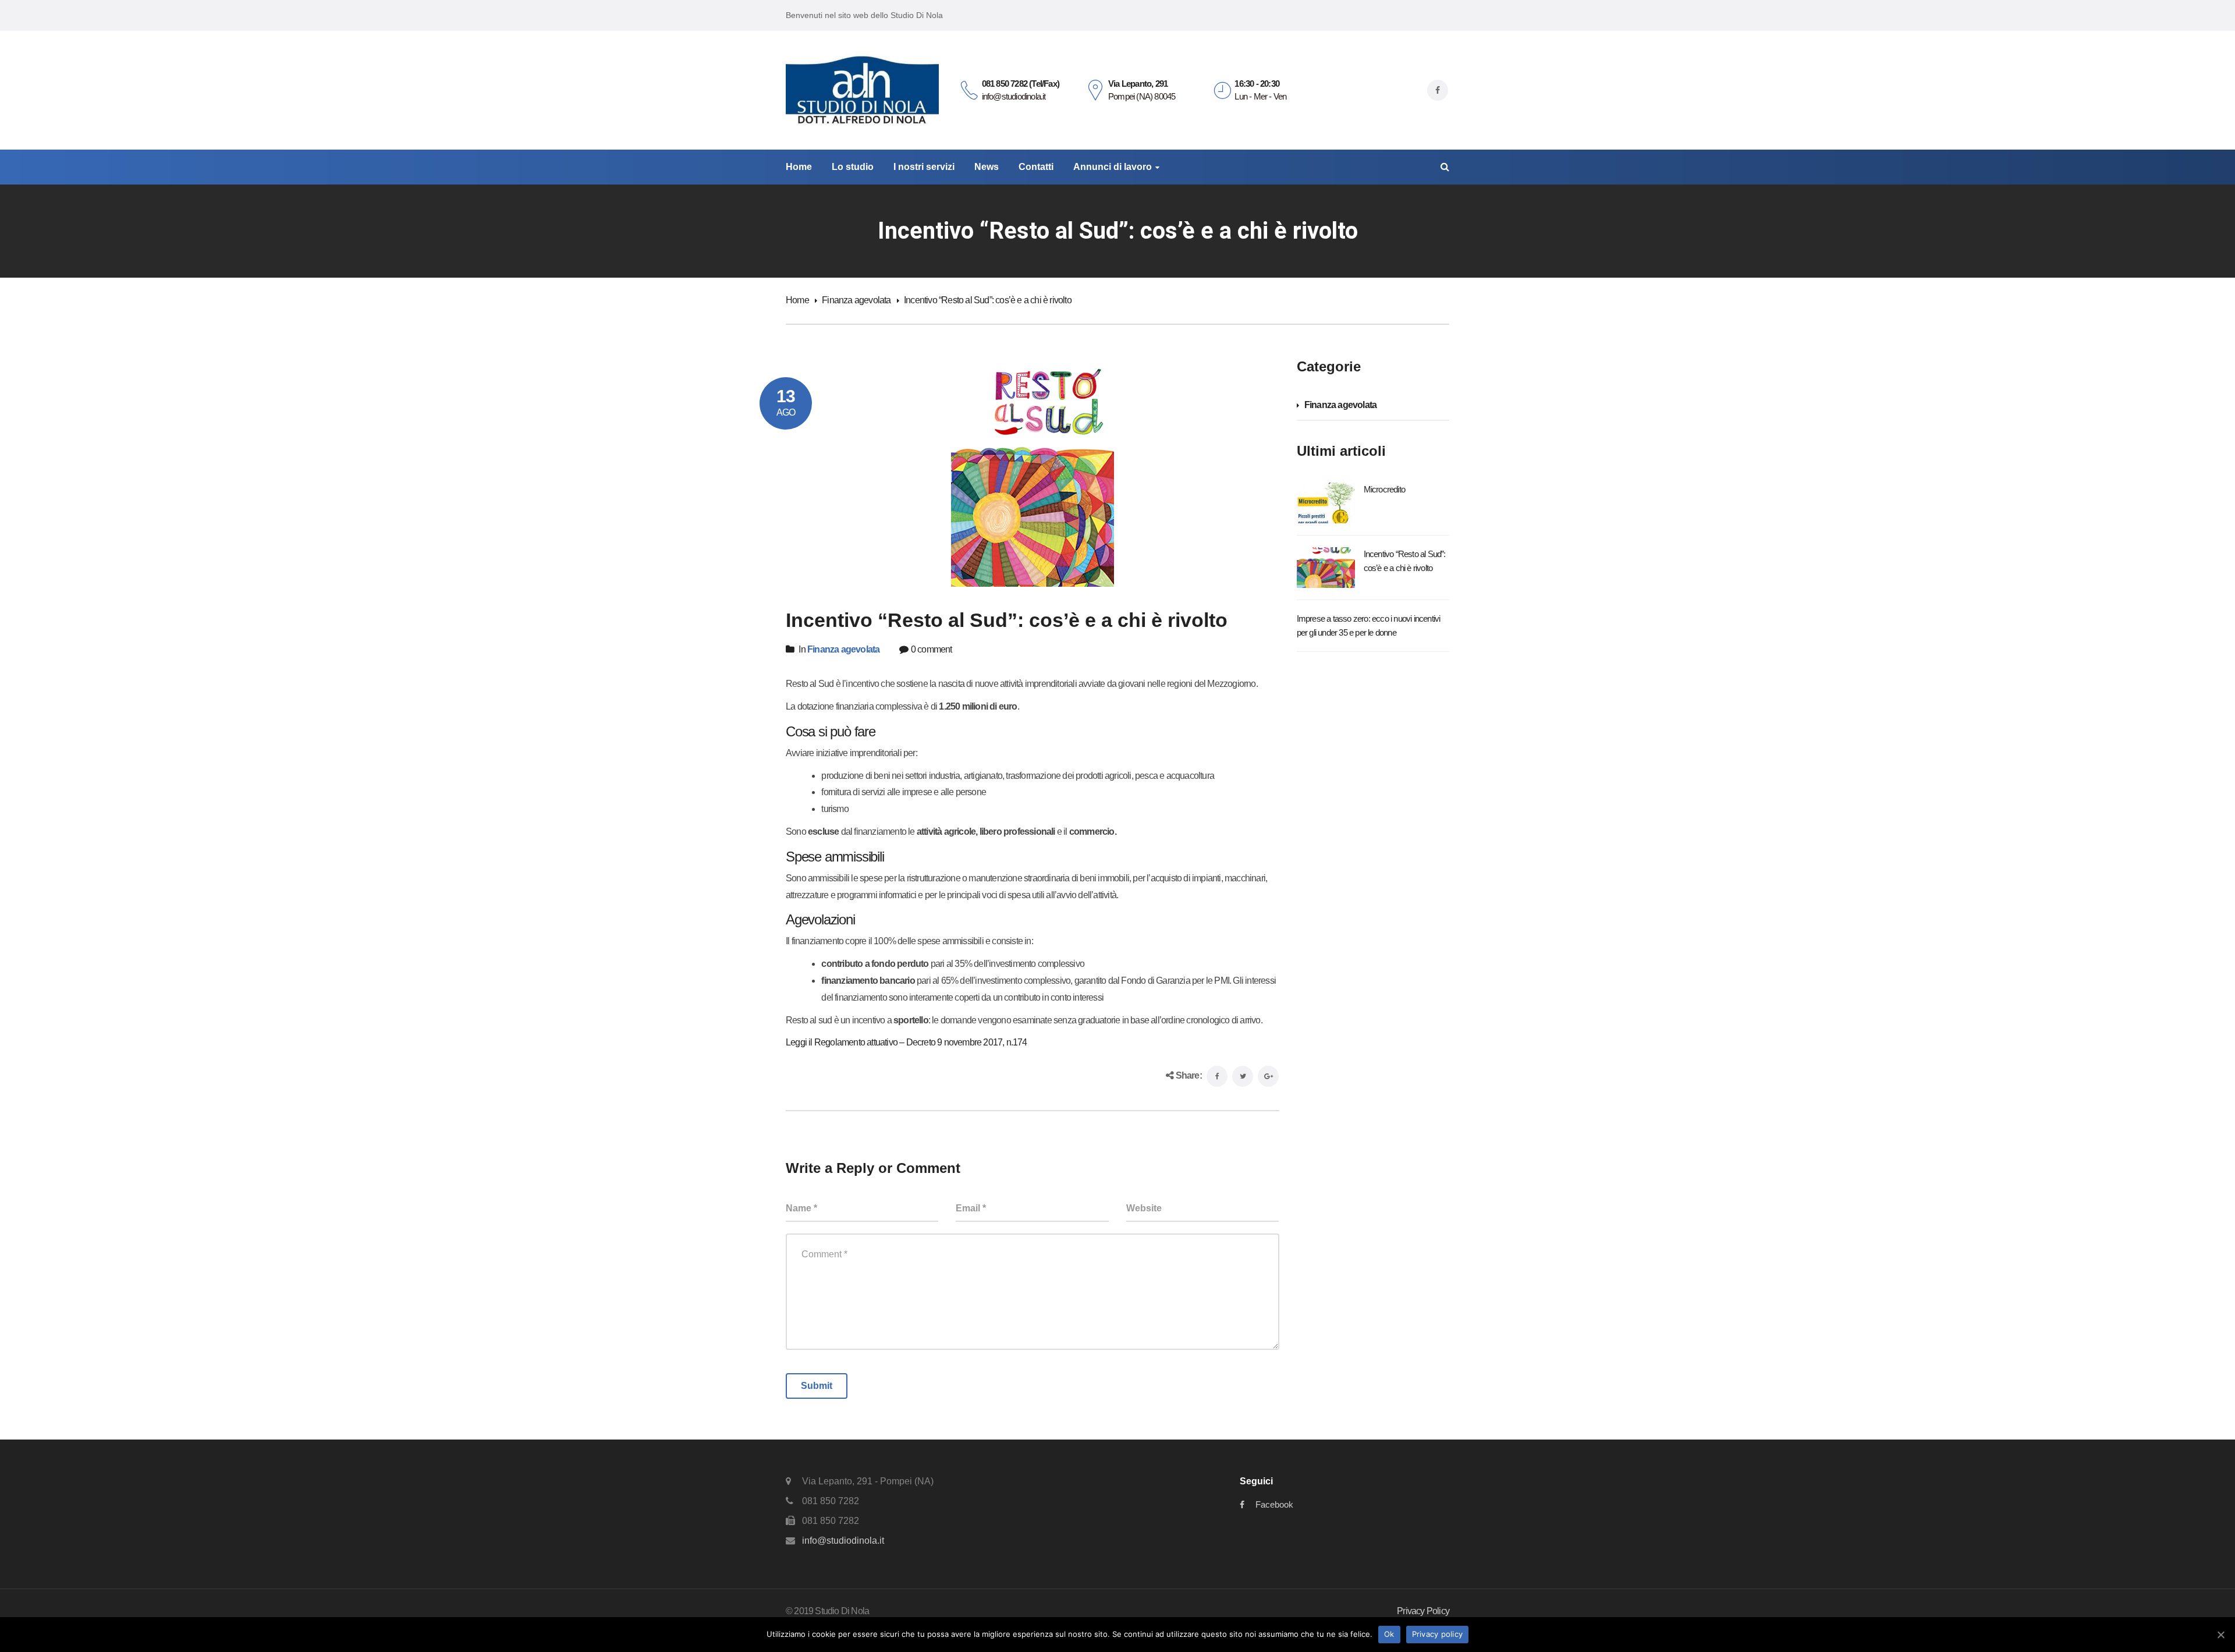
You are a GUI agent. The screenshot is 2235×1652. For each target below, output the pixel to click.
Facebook (1274, 1504)
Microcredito (1384, 489)
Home (797, 300)
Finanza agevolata (856, 300)
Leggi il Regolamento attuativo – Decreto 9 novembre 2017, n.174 (907, 1042)
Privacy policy (1438, 1634)
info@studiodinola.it (843, 1541)
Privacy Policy (1423, 1611)
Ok (1389, 1634)
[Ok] (2220, 1635)
